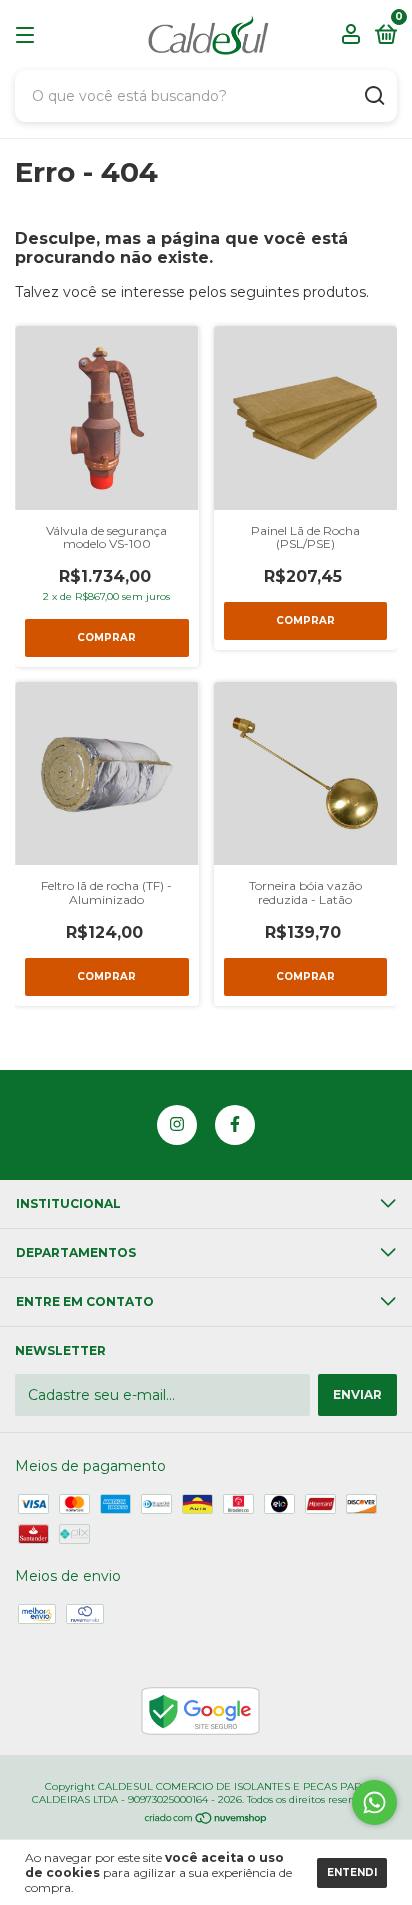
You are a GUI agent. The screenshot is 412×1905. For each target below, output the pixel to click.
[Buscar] (373, 96)
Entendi (352, 1872)
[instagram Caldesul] (177, 1125)
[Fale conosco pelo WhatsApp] (374, 1802)
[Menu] (28, 35)
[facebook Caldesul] (235, 1125)
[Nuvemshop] (206, 1820)
